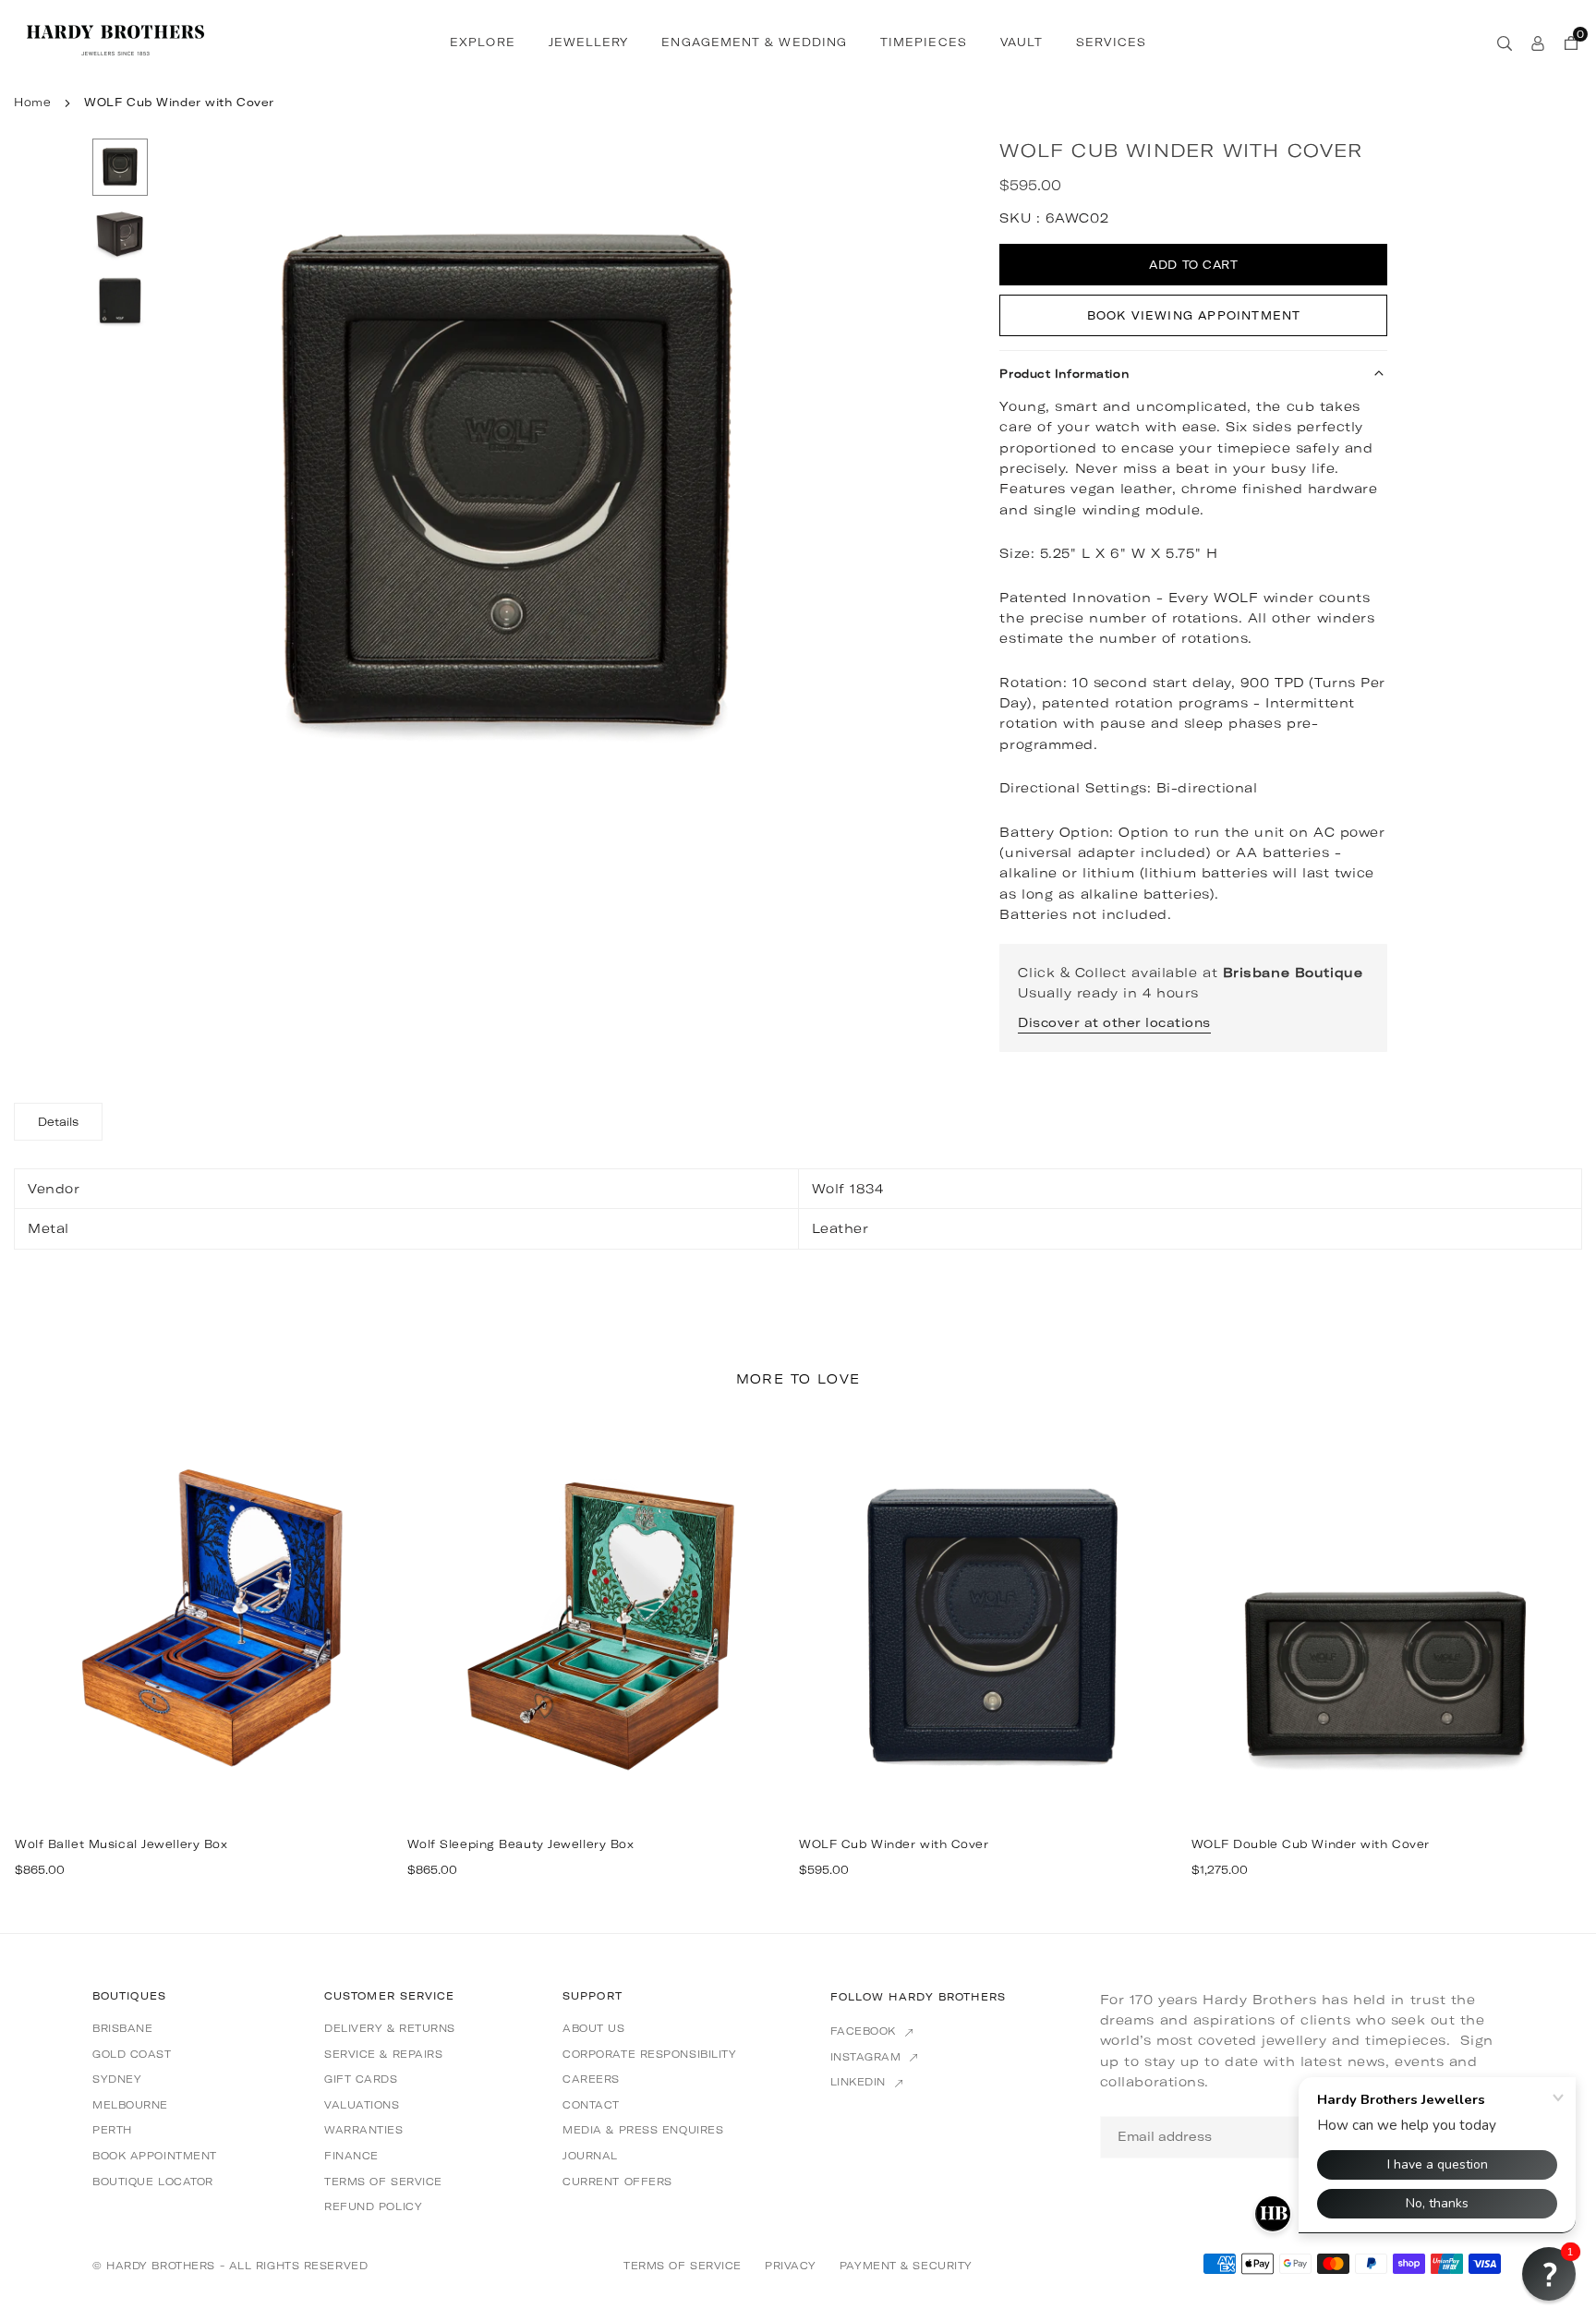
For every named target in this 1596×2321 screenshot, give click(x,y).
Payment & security (906, 2266)
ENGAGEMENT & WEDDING (754, 42)
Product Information (1064, 374)
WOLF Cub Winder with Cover (894, 1844)
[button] (811, 487)
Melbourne (130, 2105)
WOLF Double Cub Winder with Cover (1311, 1844)
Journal (590, 2156)
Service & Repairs (384, 2054)
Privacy (791, 2266)
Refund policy (373, 2206)
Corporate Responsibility (649, 2054)
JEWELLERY (589, 42)
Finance (351, 2156)
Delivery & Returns (390, 2028)
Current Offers (617, 2182)
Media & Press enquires (643, 2130)
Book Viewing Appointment (1194, 315)
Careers (591, 2079)
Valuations (362, 2105)
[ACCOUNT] (1538, 42)
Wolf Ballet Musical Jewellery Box (121, 1844)
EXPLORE (483, 42)
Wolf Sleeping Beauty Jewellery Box (521, 1844)
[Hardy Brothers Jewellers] (115, 40)
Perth (112, 2130)
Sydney (117, 2079)
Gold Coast (132, 2054)
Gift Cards (361, 2079)
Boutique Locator (153, 2182)
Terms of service (383, 2182)
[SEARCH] (1505, 42)
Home (32, 102)
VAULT (1022, 42)
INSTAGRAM (868, 2057)
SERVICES (1111, 42)
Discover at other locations (1114, 1022)
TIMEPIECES (924, 42)
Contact (591, 2105)
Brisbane (122, 2028)
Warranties (364, 2130)
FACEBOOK (865, 2031)
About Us (593, 2028)
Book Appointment (155, 2156)
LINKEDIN (860, 2082)
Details (58, 1122)
